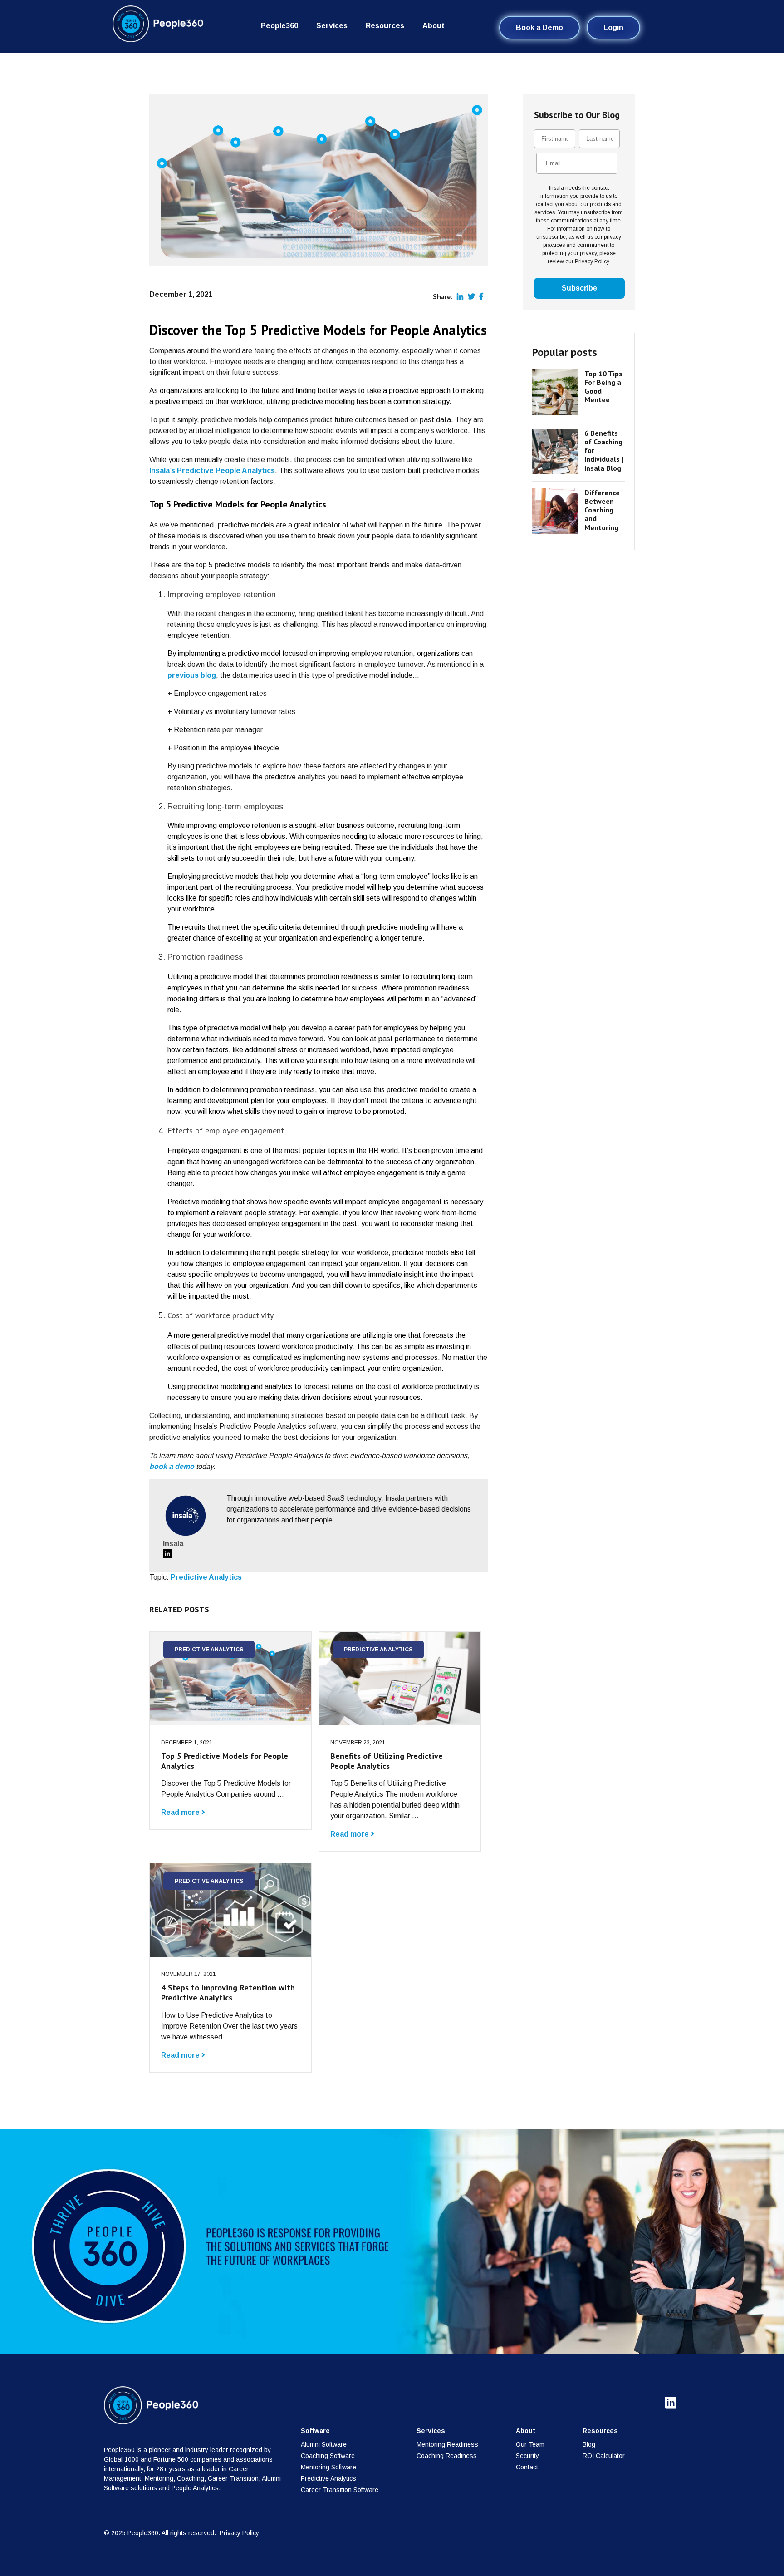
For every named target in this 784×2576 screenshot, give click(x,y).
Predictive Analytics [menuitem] (328, 2478)
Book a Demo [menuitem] (539, 27)
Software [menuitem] (315, 2431)
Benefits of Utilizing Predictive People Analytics (387, 1761)
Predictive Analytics (206, 1577)
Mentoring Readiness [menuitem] (447, 2444)
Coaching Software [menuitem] (328, 2456)
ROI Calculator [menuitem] (604, 2456)
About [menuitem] (434, 26)
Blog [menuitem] (589, 2444)
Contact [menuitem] (527, 2467)
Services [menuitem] (332, 26)
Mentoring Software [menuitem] (328, 2467)
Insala (173, 1544)
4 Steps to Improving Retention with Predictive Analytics (228, 1992)
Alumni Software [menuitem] (324, 2444)
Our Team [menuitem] (530, 2444)
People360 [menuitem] (279, 26)
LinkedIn (167, 1554)
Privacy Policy (239, 2533)
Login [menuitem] (613, 27)
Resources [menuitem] (385, 26)
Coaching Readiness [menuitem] (447, 2456)
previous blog (192, 675)
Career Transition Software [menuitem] (340, 2490)
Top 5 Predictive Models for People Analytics (225, 1761)
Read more (181, 1812)
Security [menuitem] (527, 2456)
